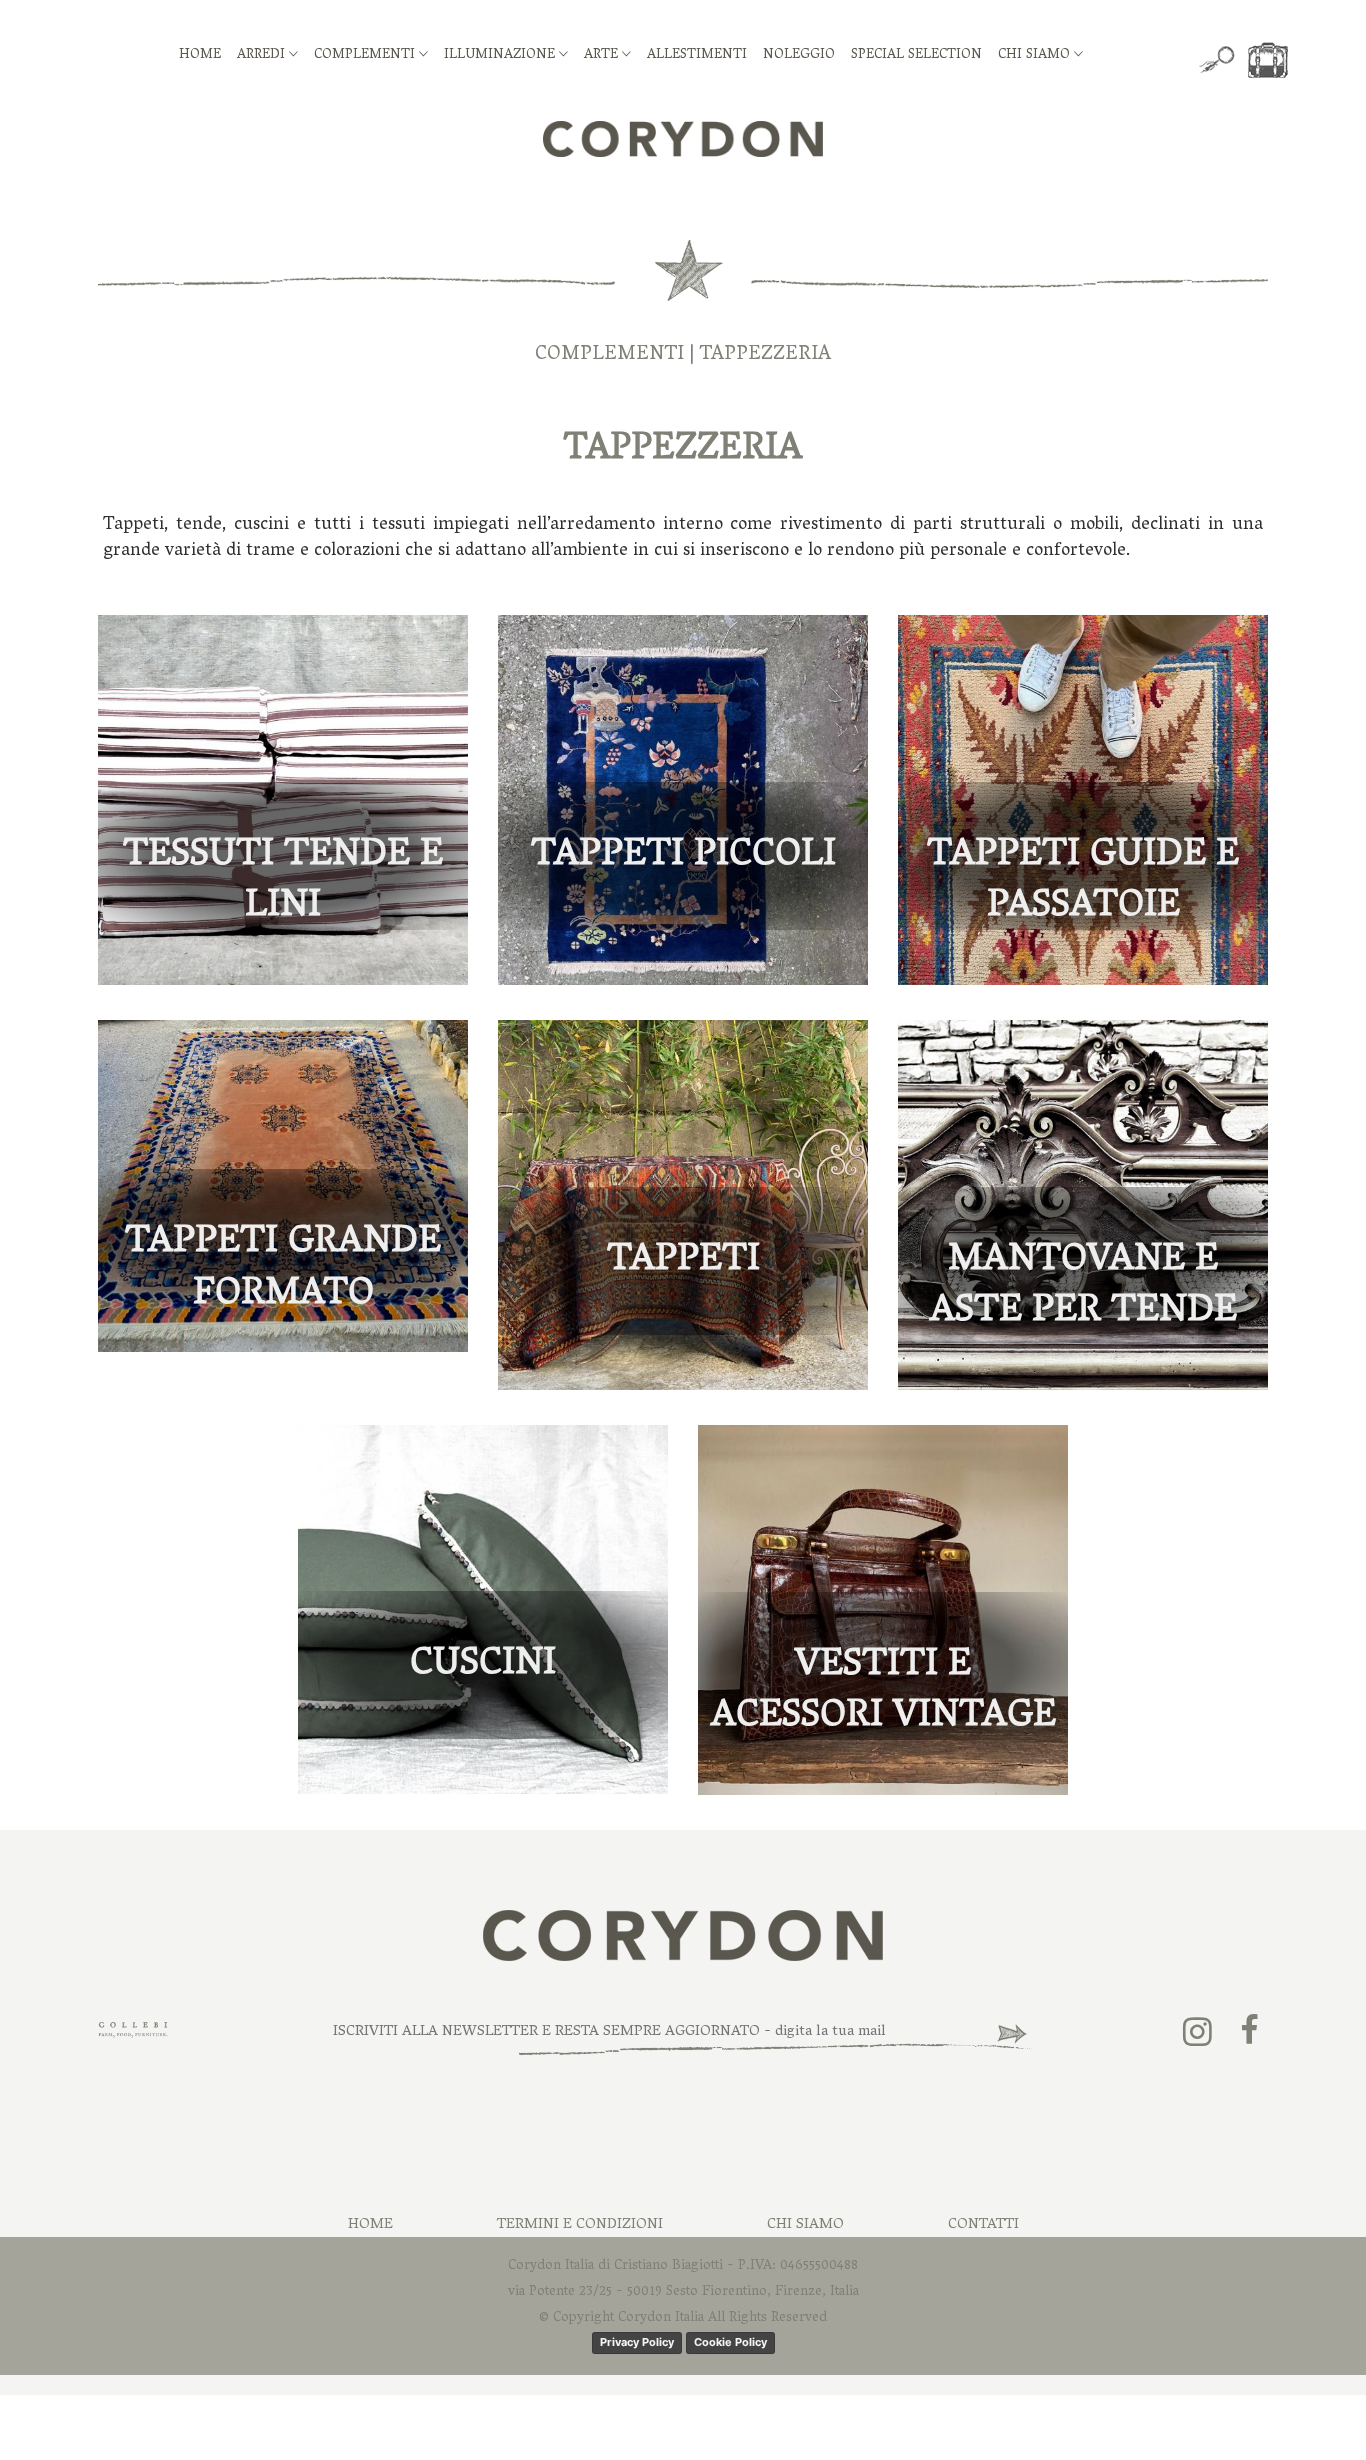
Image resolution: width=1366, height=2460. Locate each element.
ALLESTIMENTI (697, 55)
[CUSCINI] (483, 1610)
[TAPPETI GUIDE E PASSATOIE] (1083, 800)
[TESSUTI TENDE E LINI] (283, 800)
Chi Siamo (805, 2225)
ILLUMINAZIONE (501, 55)
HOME (200, 55)
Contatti (983, 2225)
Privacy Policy (637, 2342)
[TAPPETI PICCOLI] (683, 800)
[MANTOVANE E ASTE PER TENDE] (1083, 1205)
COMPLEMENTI (366, 55)
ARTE (603, 55)
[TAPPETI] (683, 1205)
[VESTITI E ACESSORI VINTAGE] (883, 1610)
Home (370, 2225)
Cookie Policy (730, 2342)
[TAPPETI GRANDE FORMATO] (283, 1186)
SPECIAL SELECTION (916, 55)
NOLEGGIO (799, 55)
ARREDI (263, 55)
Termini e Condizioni (580, 2225)
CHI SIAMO (1036, 55)
